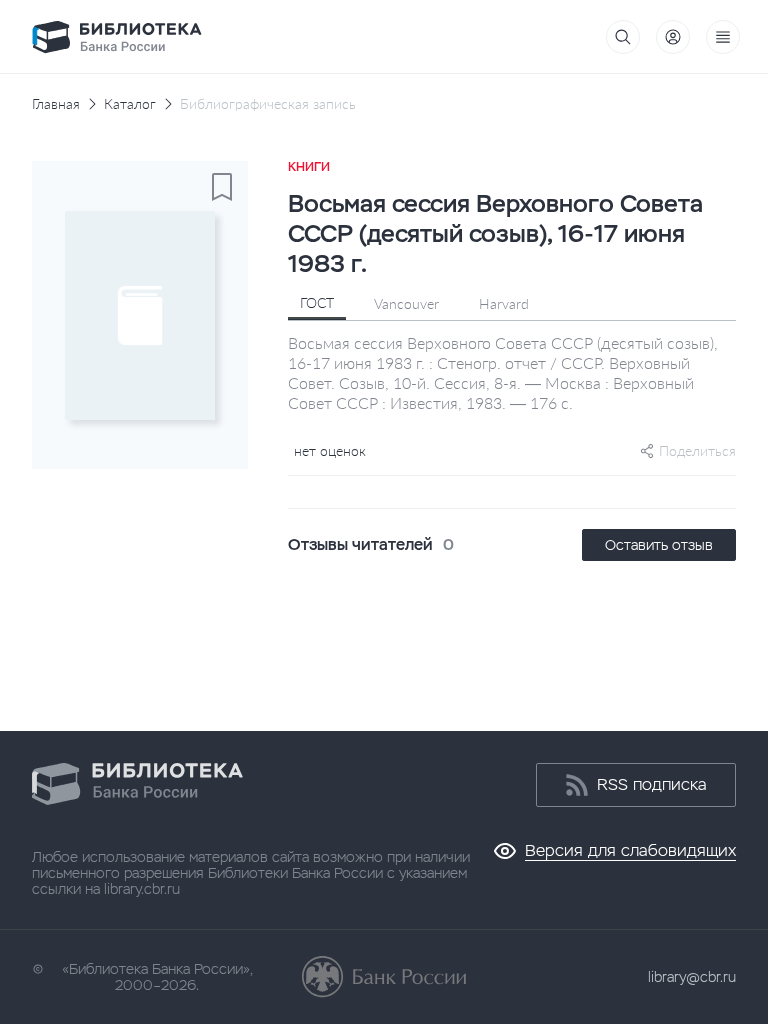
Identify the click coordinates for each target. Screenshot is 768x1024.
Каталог (130, 104)
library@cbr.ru (692, 977)
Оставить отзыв (659, 545)
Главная (56, 104)
